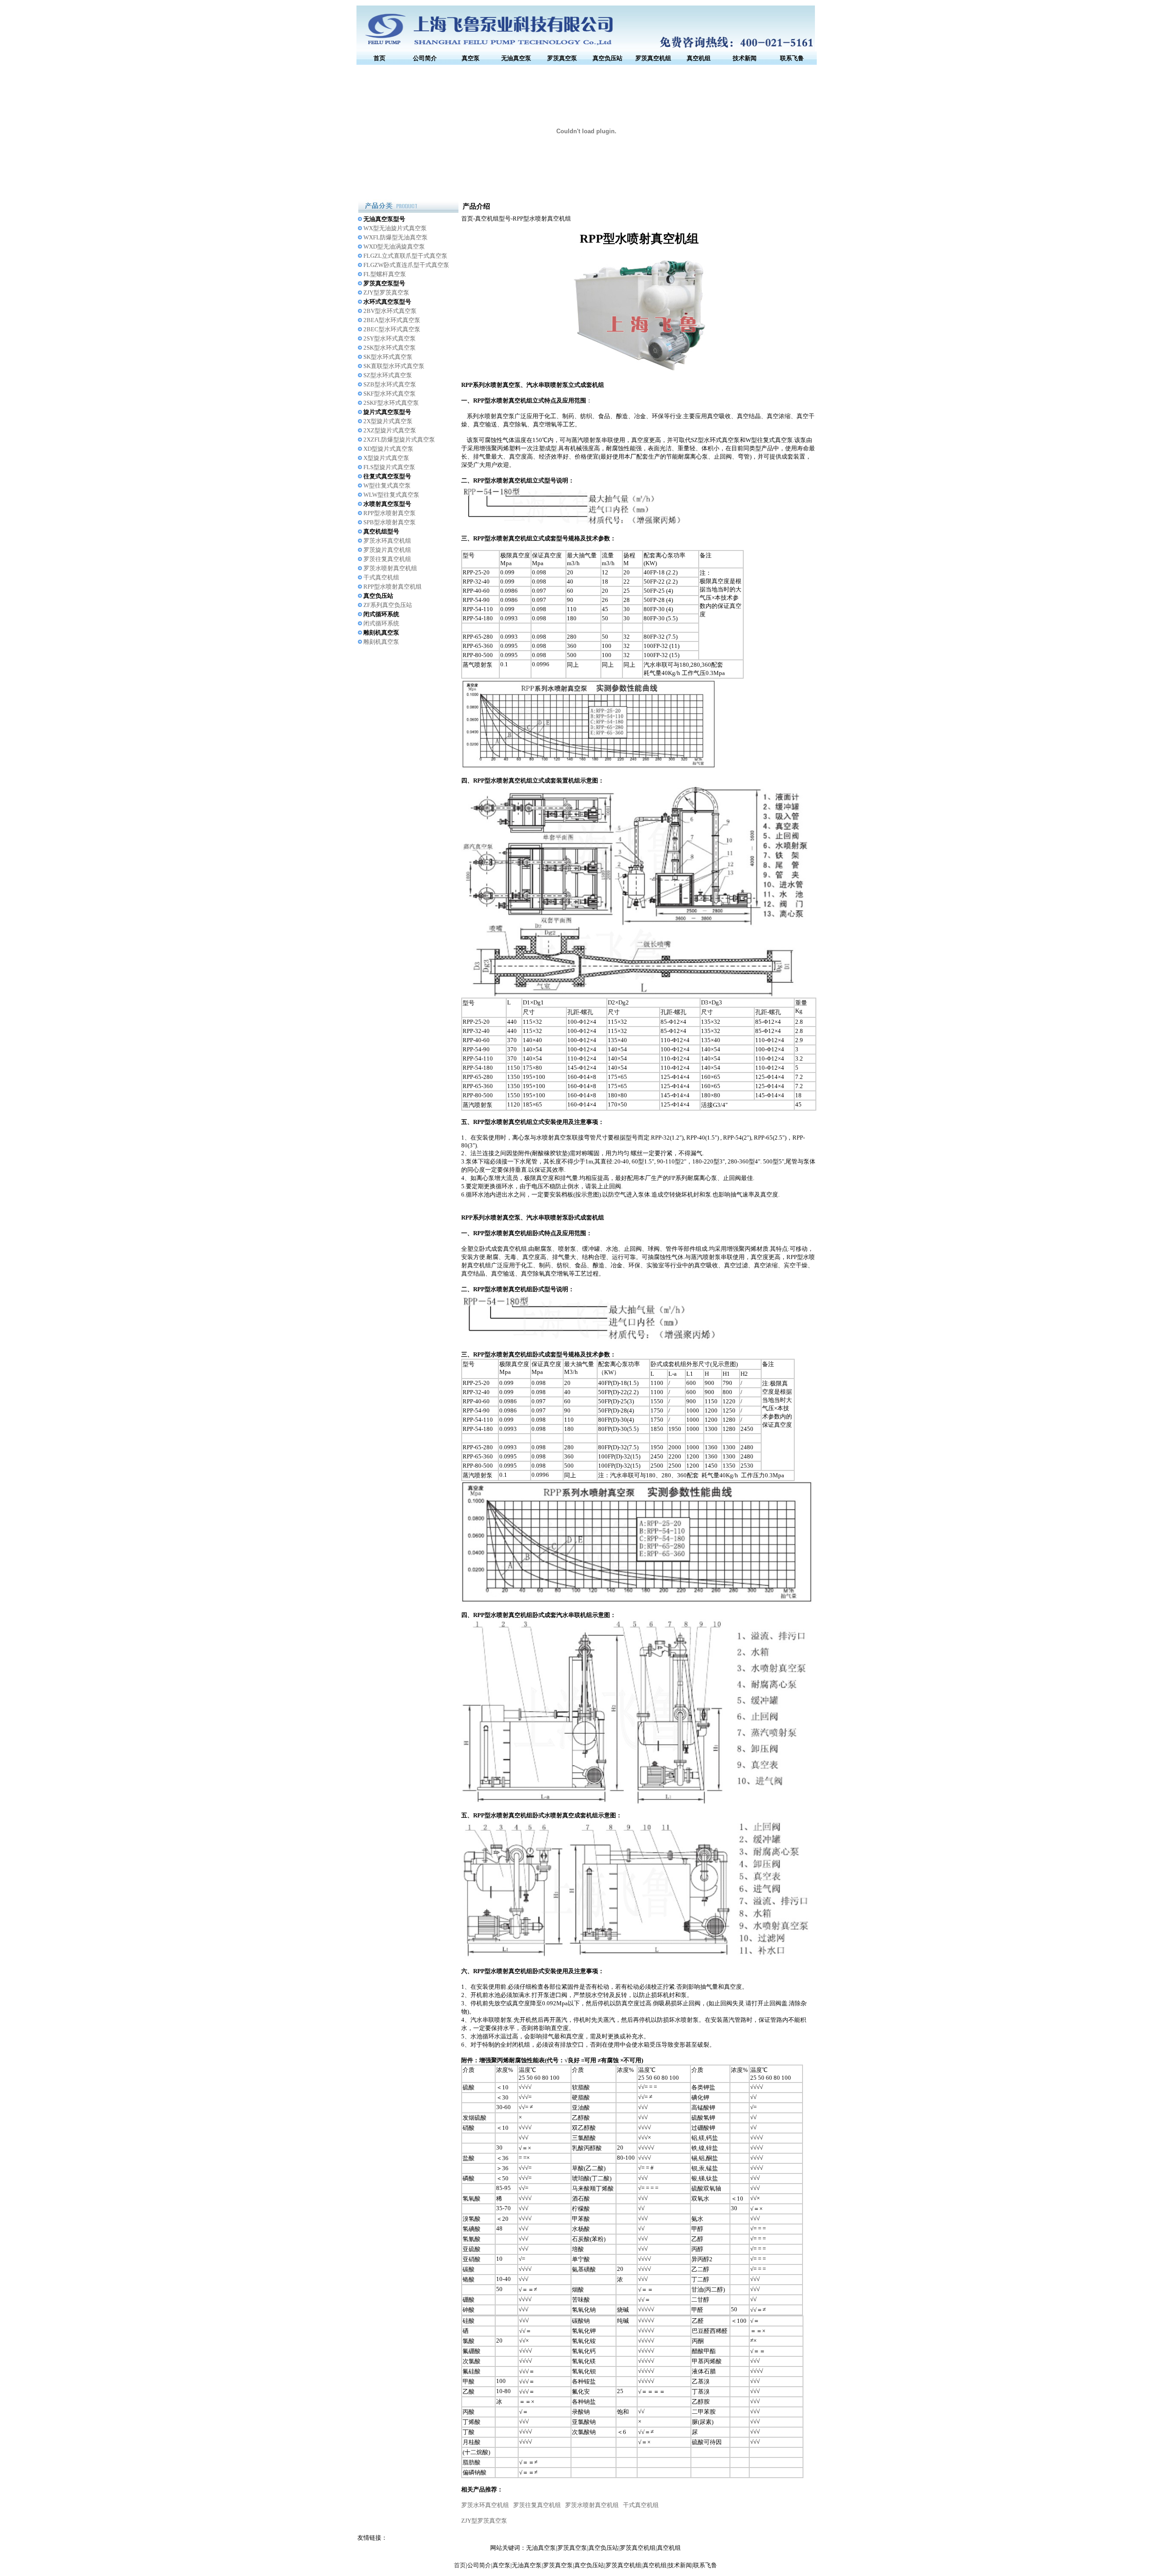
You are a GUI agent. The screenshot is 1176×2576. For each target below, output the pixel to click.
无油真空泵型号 (384, 219)
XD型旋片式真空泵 (388, 449)
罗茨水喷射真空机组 (390, 568)
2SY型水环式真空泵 (390, 338)
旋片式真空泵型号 (387, 412)
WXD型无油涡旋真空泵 (394, 247)
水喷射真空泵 (554, 1138)
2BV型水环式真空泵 (390, 311)
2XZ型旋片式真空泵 (390, 430)
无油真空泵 (516, 58)
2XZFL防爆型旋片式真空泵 (399, 440)
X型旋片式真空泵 (386, 458)
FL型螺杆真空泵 (385, 274)
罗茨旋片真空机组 (387, 550)
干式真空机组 (381, 577)
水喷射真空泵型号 (387, 504)
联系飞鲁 (792, 58)
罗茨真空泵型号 (384, 283)
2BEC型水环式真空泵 (392, 329)
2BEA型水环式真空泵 (392, 320)
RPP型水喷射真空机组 (393, 587)
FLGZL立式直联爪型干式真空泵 (405, 256)
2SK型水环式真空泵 (390, 348)
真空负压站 (608, 58)
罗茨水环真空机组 (387, 541)
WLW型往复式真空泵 (391, 495)
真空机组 (699, 58)
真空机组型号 (381, 531)
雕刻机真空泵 (381, 633)
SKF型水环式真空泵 (390, 394)
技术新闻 (745, 58)
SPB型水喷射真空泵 (390, 522)
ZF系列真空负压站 (388, 605)
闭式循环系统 (381, 614)
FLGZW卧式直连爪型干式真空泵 (406, 265)
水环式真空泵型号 (387, 302)
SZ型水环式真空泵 (388, 375)
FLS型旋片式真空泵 (389, 467)
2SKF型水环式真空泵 (391, 403)
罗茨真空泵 (562, 58)
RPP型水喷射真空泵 (390, 513)
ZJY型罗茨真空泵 (386, 292)
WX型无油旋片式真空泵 (395, 228)
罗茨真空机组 (653, 58)
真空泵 (471, 58)
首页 (379, 58)
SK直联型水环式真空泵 (394, 366)
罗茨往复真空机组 (387, 559)
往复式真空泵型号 (387, 476)
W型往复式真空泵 (387, 485)
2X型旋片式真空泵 (388, 421)
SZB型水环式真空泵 (390, 384)
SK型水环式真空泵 (388, 357)
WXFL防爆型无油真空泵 (396, 237)
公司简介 (425, 58)
